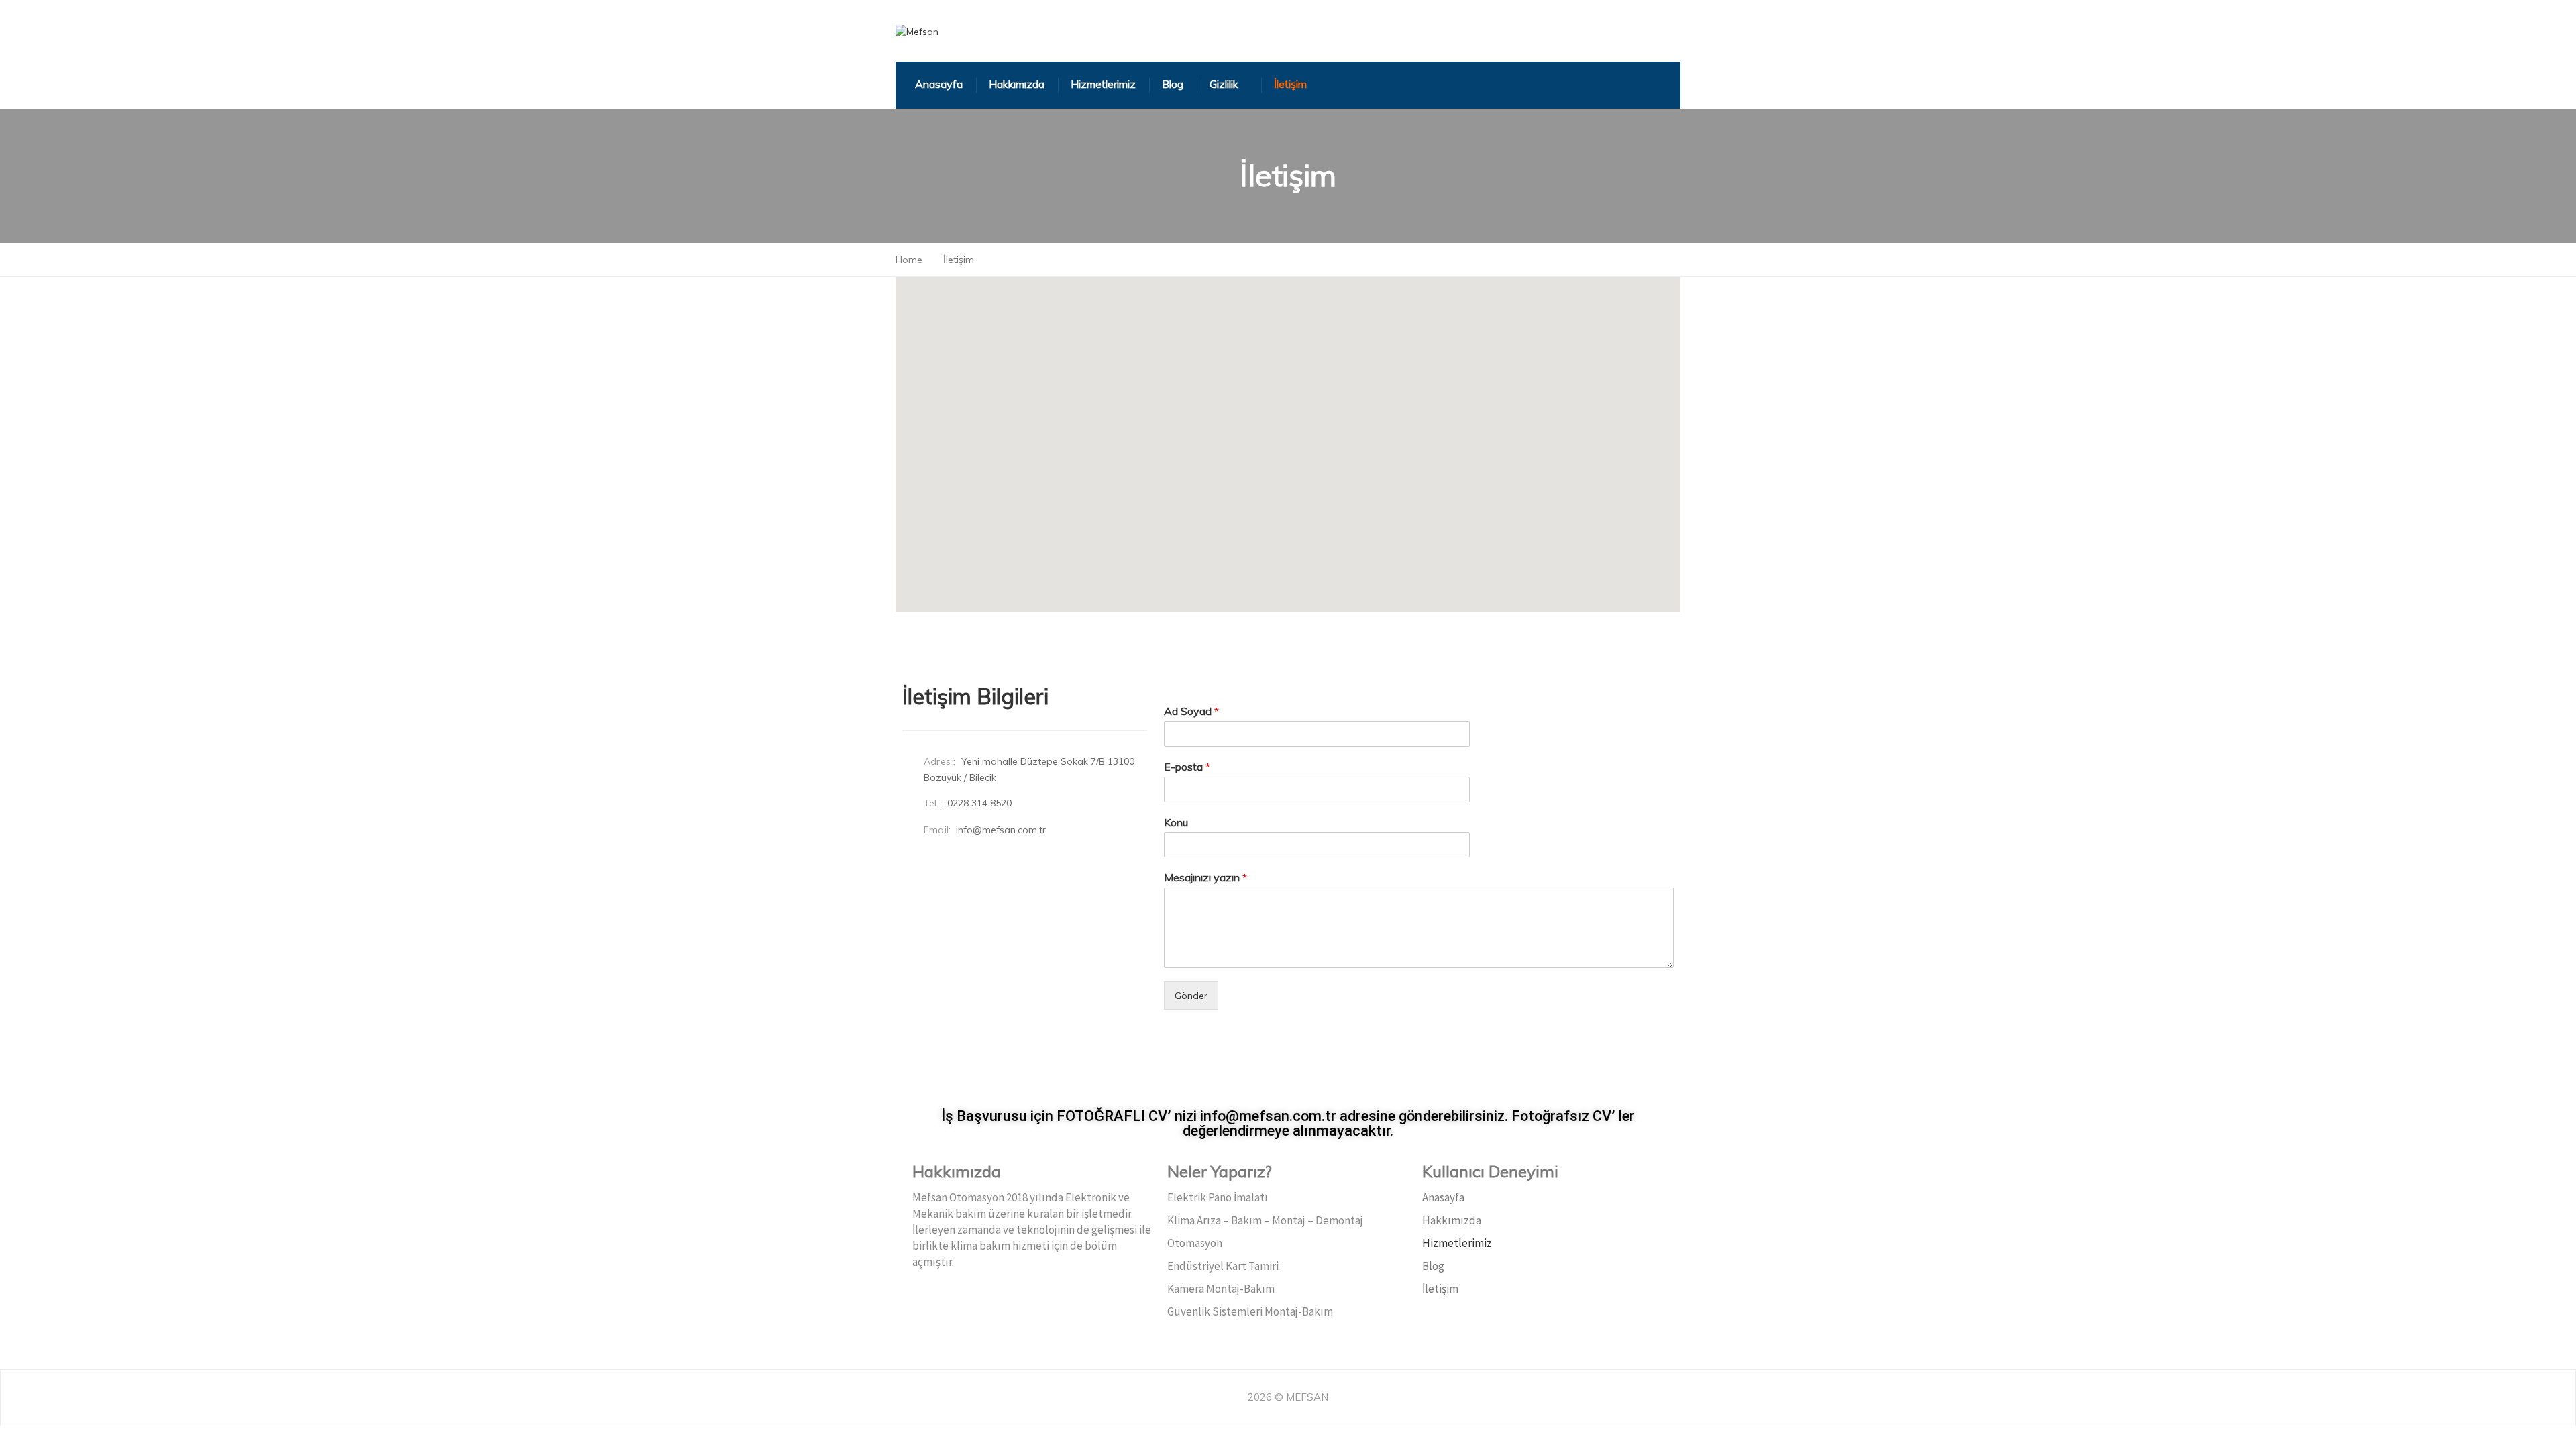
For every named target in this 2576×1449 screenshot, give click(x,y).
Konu (1176, 822)
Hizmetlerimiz (1457, 1243)
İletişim (1440, 1289)
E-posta (1187, 767)
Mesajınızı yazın (1205, 877)
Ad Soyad (1191, 711)
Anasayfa (1443, 1197)
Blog (1433, 1266)
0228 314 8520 (979, 803)
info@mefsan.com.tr (1001, 830)
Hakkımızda (1452, 1220)
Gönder (1191, 996)
